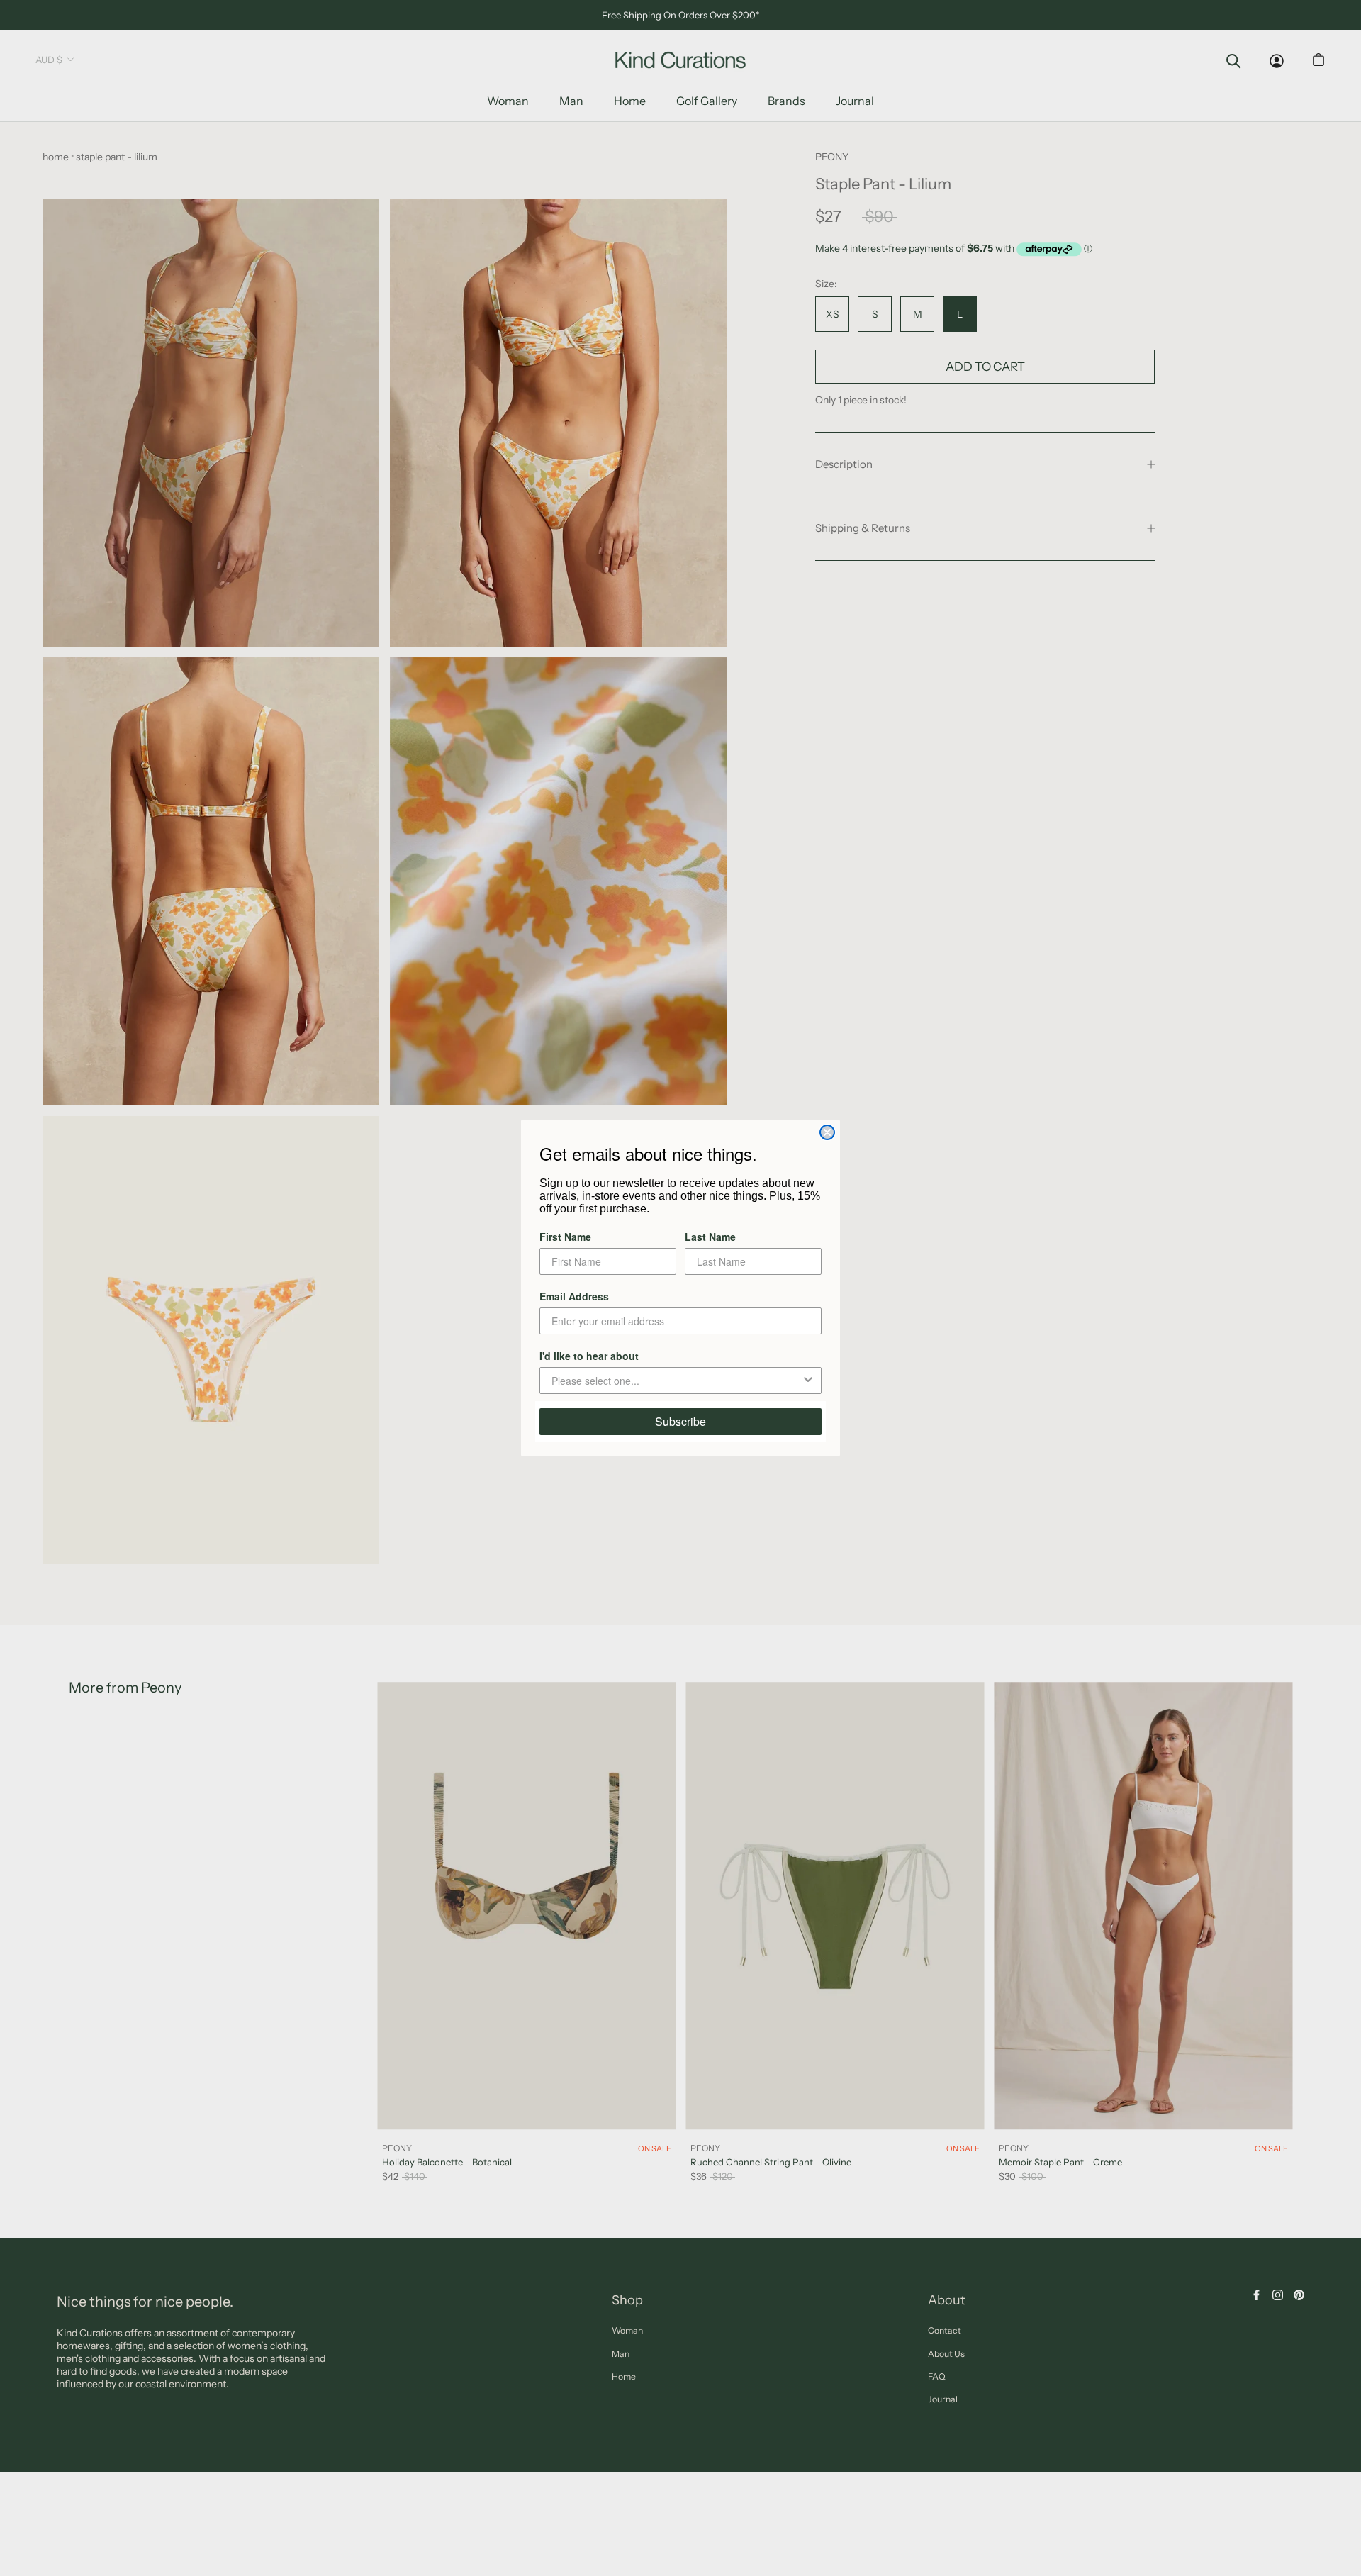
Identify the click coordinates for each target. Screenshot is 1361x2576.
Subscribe (680, 1421)
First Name (565, 1237)
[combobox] (676, 1381)
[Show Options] (808, 1381)
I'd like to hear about (589, 1356)
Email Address (574, 1296)
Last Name (710, 1237)
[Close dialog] (827, 1132)
